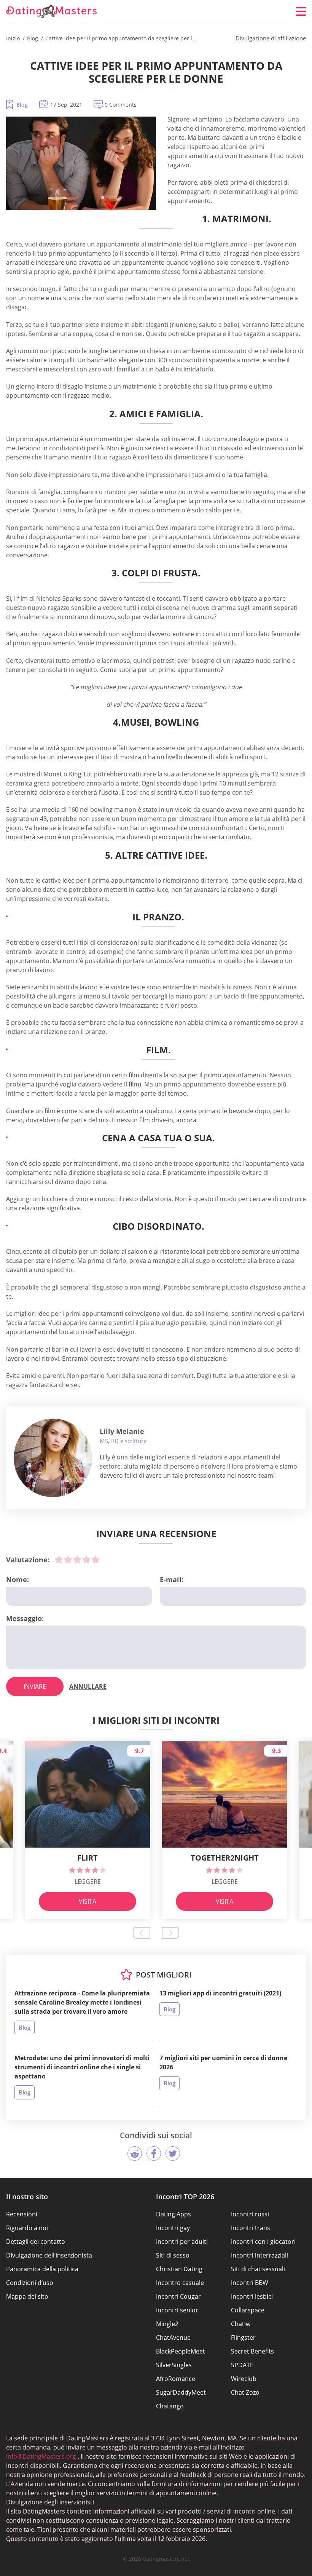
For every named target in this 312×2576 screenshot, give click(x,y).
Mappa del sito (27, 2296)
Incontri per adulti (182, 2242)
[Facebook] (154, 2154)
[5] (96, 1560)
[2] (68, 1560)
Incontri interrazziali (259, 2255)
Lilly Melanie (122, 1431)
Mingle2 (167, 2324)
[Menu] (301, 11)
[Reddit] (135, 2154)
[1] (59, 1560)
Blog (22, 105)
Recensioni (22, 2214)
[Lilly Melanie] (53, 1458)
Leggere (88, 1882)
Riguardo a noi (27, 2228)
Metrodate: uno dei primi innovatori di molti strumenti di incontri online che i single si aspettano (82, 2067)
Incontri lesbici (252, 2296)
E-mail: (172, 1579)
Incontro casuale (180, 2283)
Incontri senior (177, 2310)
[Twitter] (173, 2154)
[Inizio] (52, 12)
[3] (77, 1560)
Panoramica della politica (42, 2269)
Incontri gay (173, 2228)
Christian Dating (179, 2269)
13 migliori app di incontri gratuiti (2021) (220, 1993)
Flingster (243, 2338)
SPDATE (242, 2365)
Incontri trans (251, 2228)
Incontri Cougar (178, 2296)
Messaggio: (25, 1618)
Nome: (18, 1579)
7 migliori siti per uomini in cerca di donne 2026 (223, 2062)
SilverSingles (174, 2365)
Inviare (35, 1686)
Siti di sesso (173, 2255)
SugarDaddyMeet (181, 2392)
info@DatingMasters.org (41, 2456)
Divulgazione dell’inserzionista (49, 2255)
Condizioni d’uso (30, 2283)
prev (142, 1933)
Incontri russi (250, 2214)
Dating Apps (174, 2214)
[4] (86, 1560)
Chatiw (241, 2324)
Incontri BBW (250, 2283)
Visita (88, 1901)
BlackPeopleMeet (181, 2351)
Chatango (170, 2406)
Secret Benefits (252, 2351)
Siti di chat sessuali (258, 2269)
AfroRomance (176, 2379)
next (170, 1933)
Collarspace (248, 2310)
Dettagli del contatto (36, 2242)
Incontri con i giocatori (263, 2242)
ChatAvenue (173, 2338)
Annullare (88, 1686)
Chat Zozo (245, 2392)
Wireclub (244, 2379)
